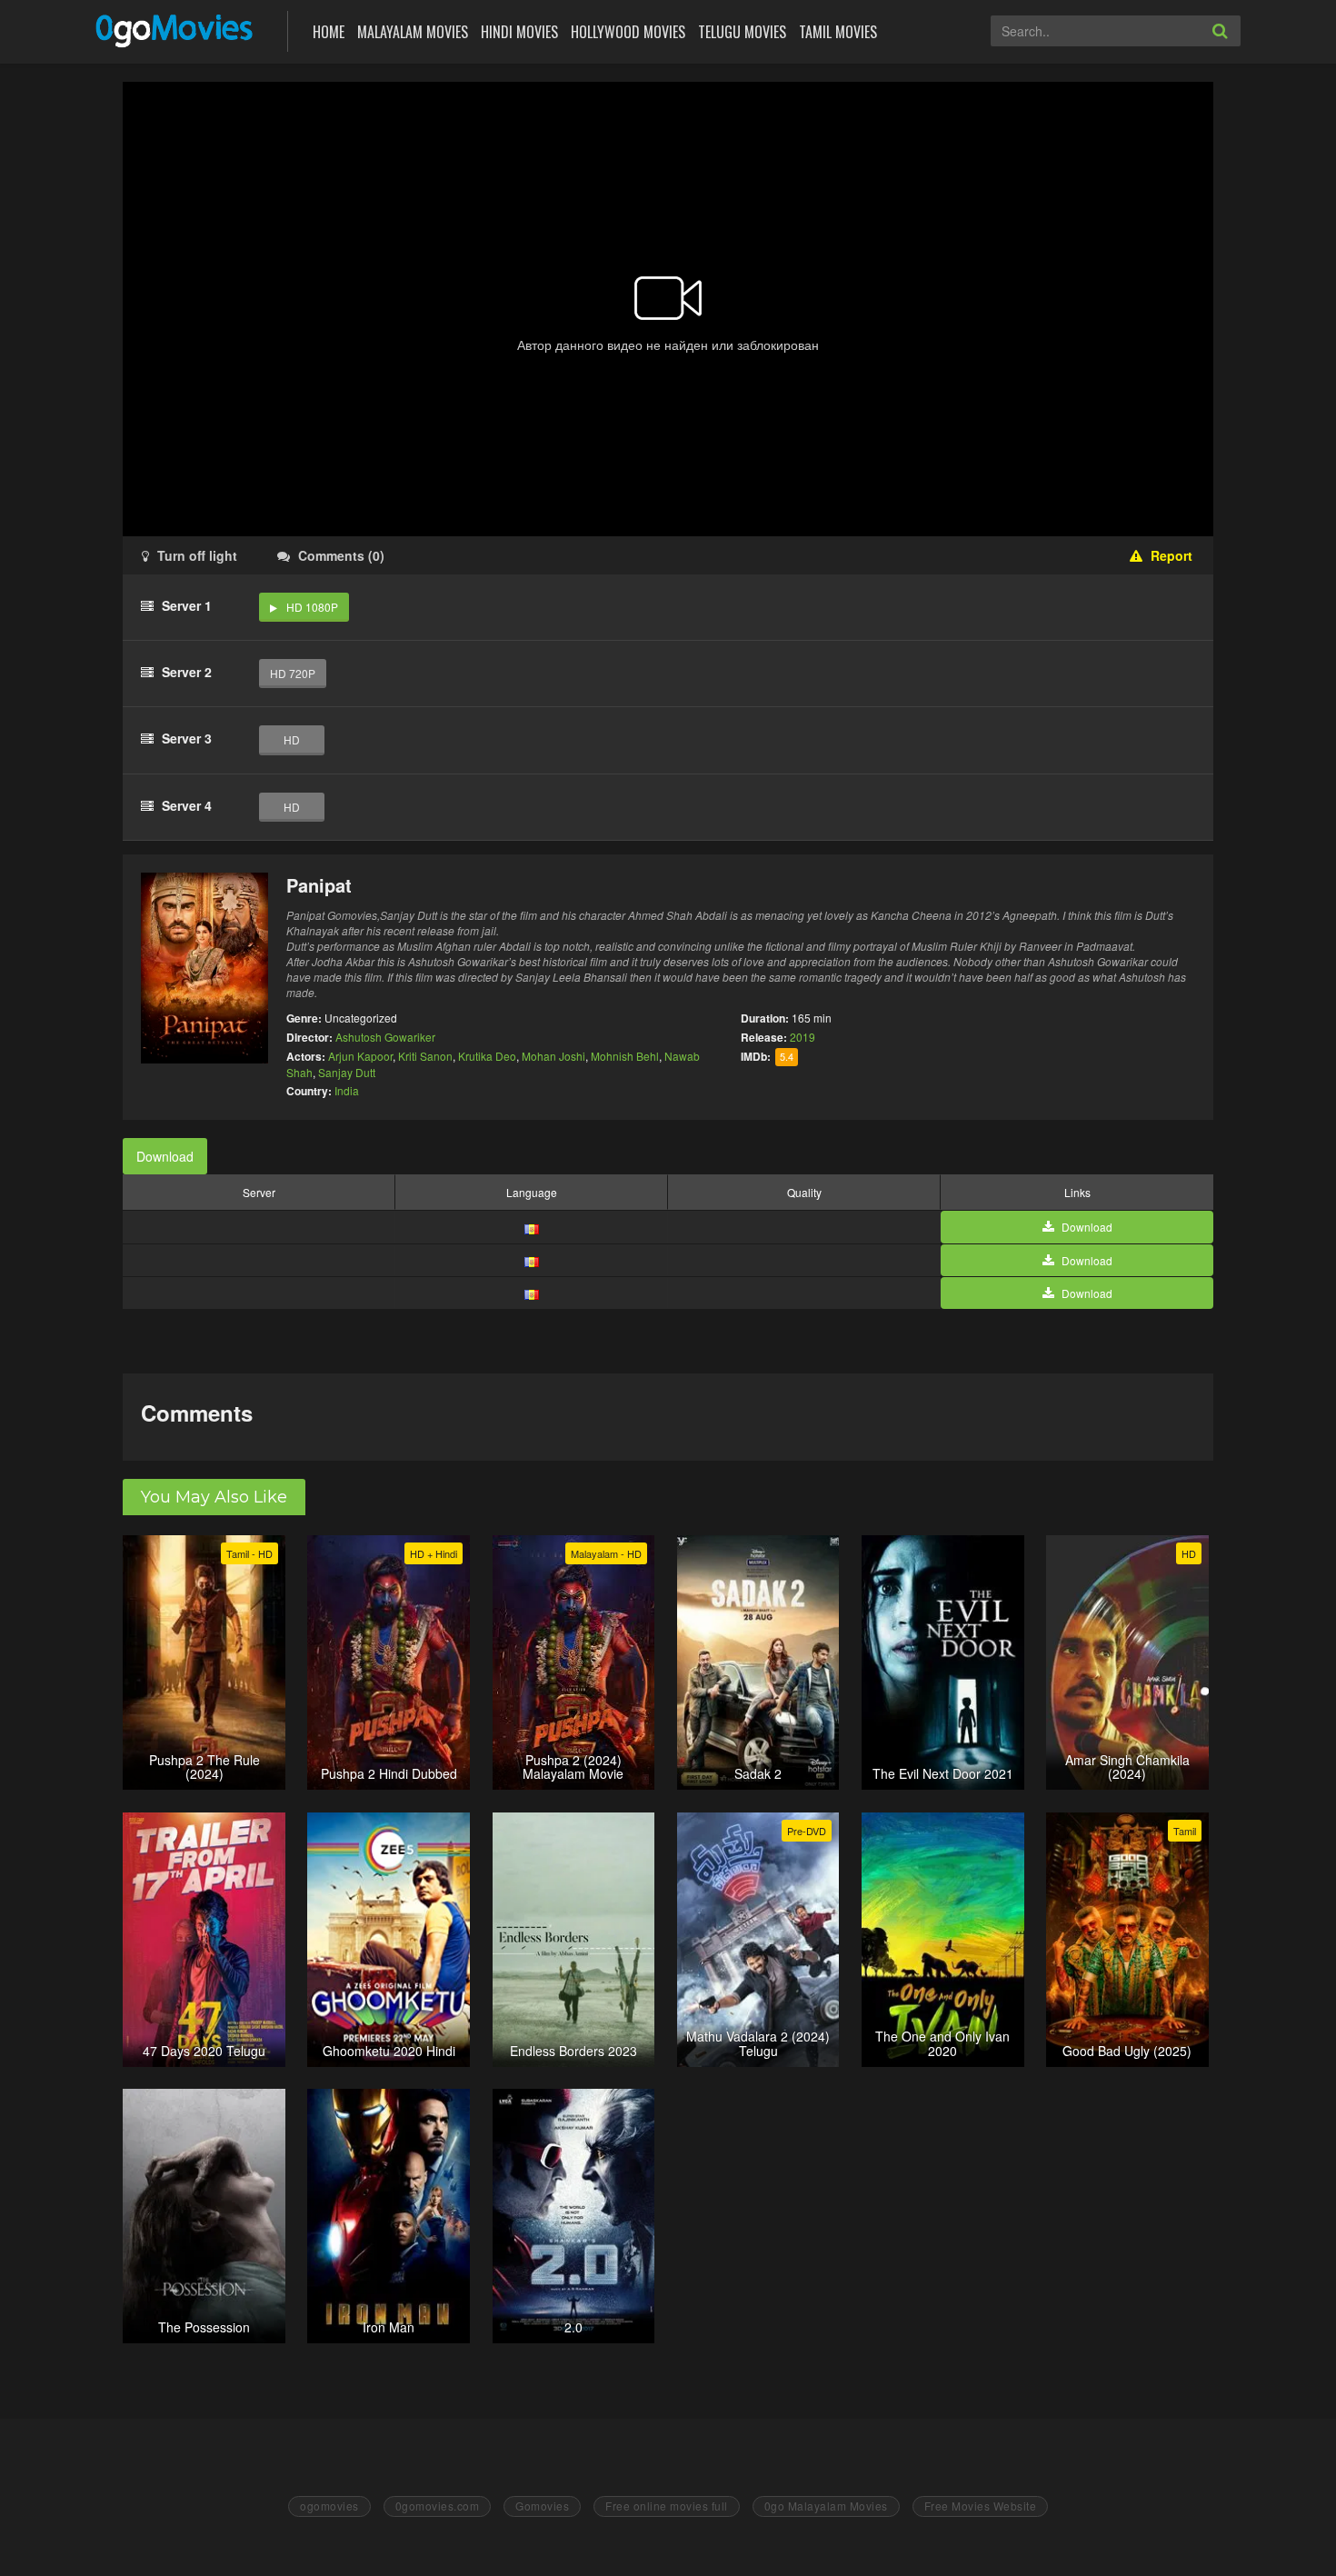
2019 (803, 1037)
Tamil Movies (838, 32)
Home (329, 32)
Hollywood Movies (628, 32)
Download (165, 1156)
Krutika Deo (487, 1056)
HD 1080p (312, 607)
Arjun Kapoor (360, 1056)
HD (292, 739)
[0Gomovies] (176, 30)
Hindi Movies (519, 32)
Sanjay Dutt (347, 1072)
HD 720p (293, 673)
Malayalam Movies (413, 32)
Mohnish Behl (625, 1056)
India (347, 1090)
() (341, 555)
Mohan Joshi (553, 1056)
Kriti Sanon (425, 1056)
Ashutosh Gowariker (385, 1037)
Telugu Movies (742, 32)
